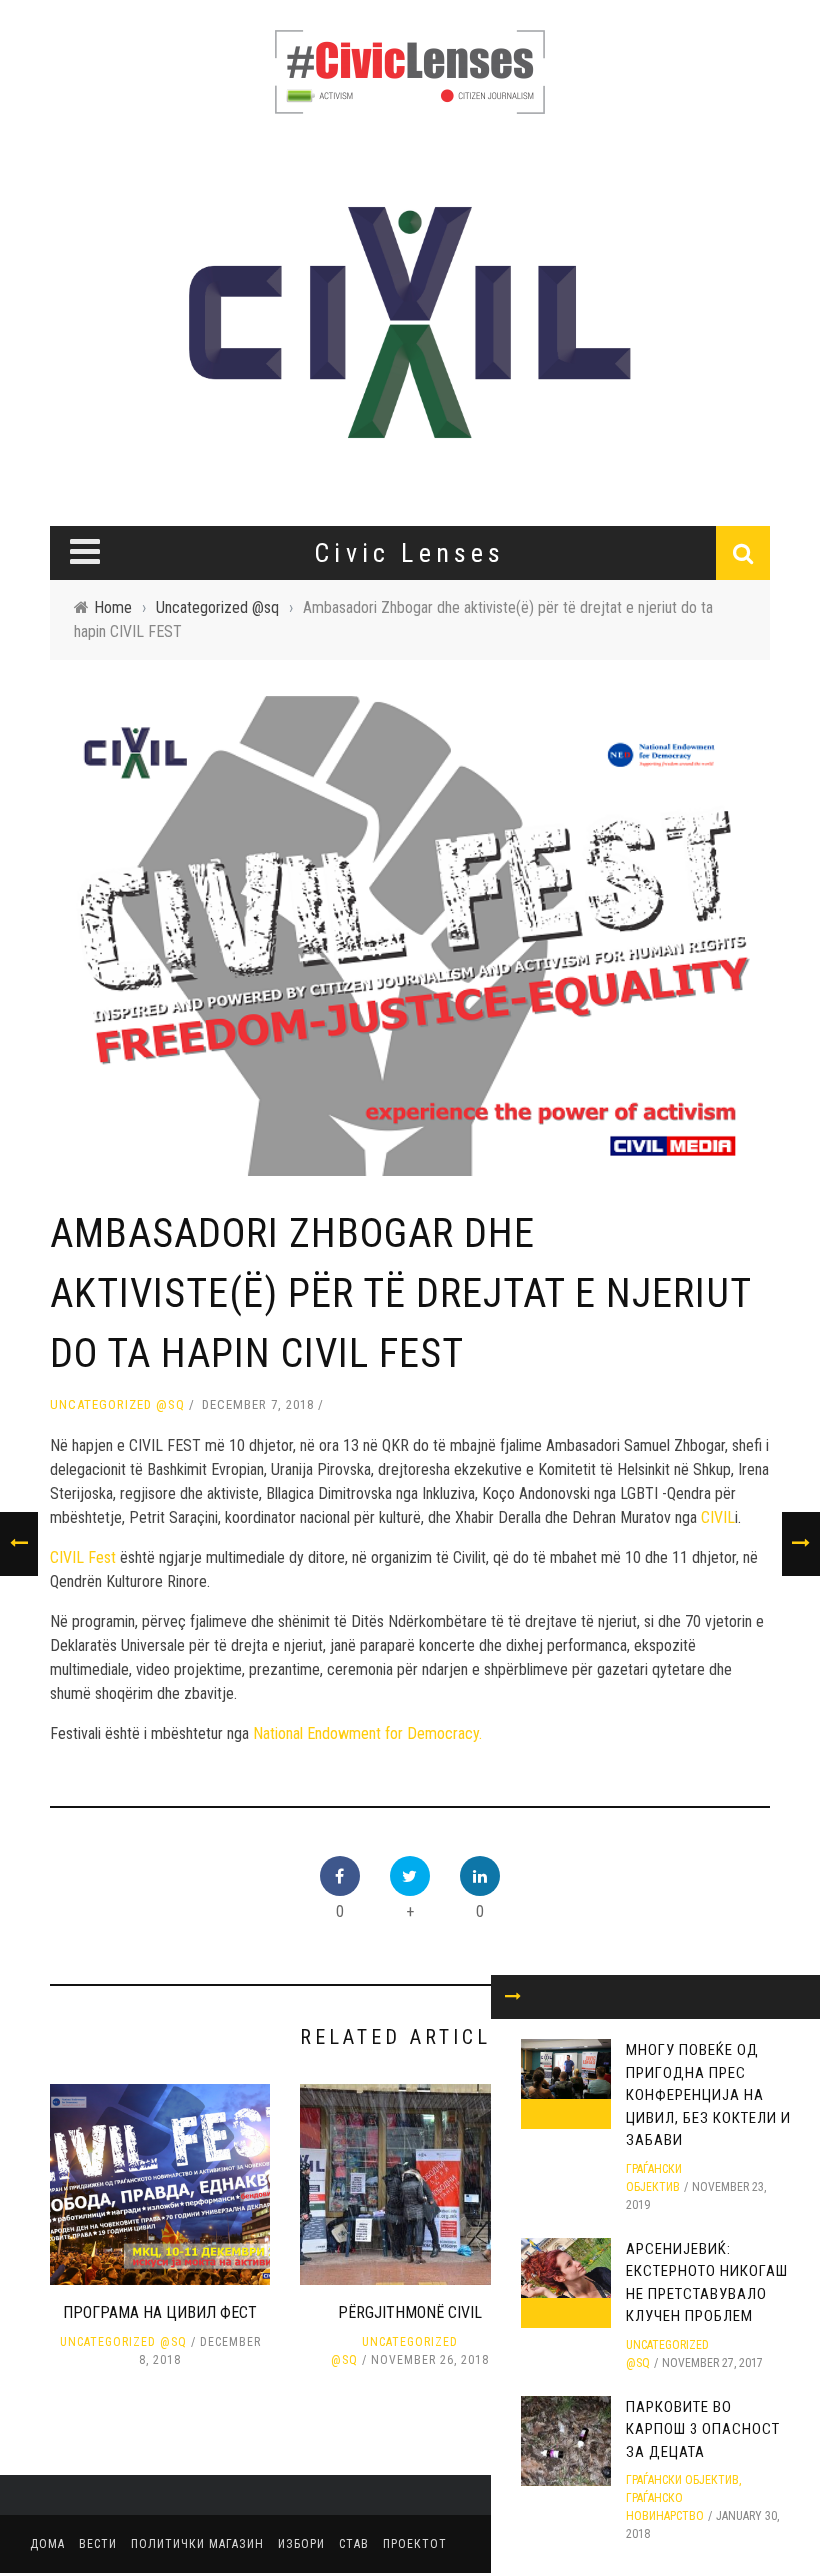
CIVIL (718, 1517)
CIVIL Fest (83, 1557)
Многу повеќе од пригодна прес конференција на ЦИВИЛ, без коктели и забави (708, 2095)
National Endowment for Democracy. (369, 1733)
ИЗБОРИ (301, 2544)
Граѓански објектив (682, 2480)
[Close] (513, 1997)
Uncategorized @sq (117, 1404)
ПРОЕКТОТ (415, 2544)
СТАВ (354, 2544)
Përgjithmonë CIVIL (410, 2312)
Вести (98, 2544)
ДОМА (47, 2544)
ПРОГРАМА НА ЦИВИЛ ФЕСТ (160, 2312)
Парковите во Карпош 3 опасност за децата (703, 2429)
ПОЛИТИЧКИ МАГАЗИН (197, 2544)
